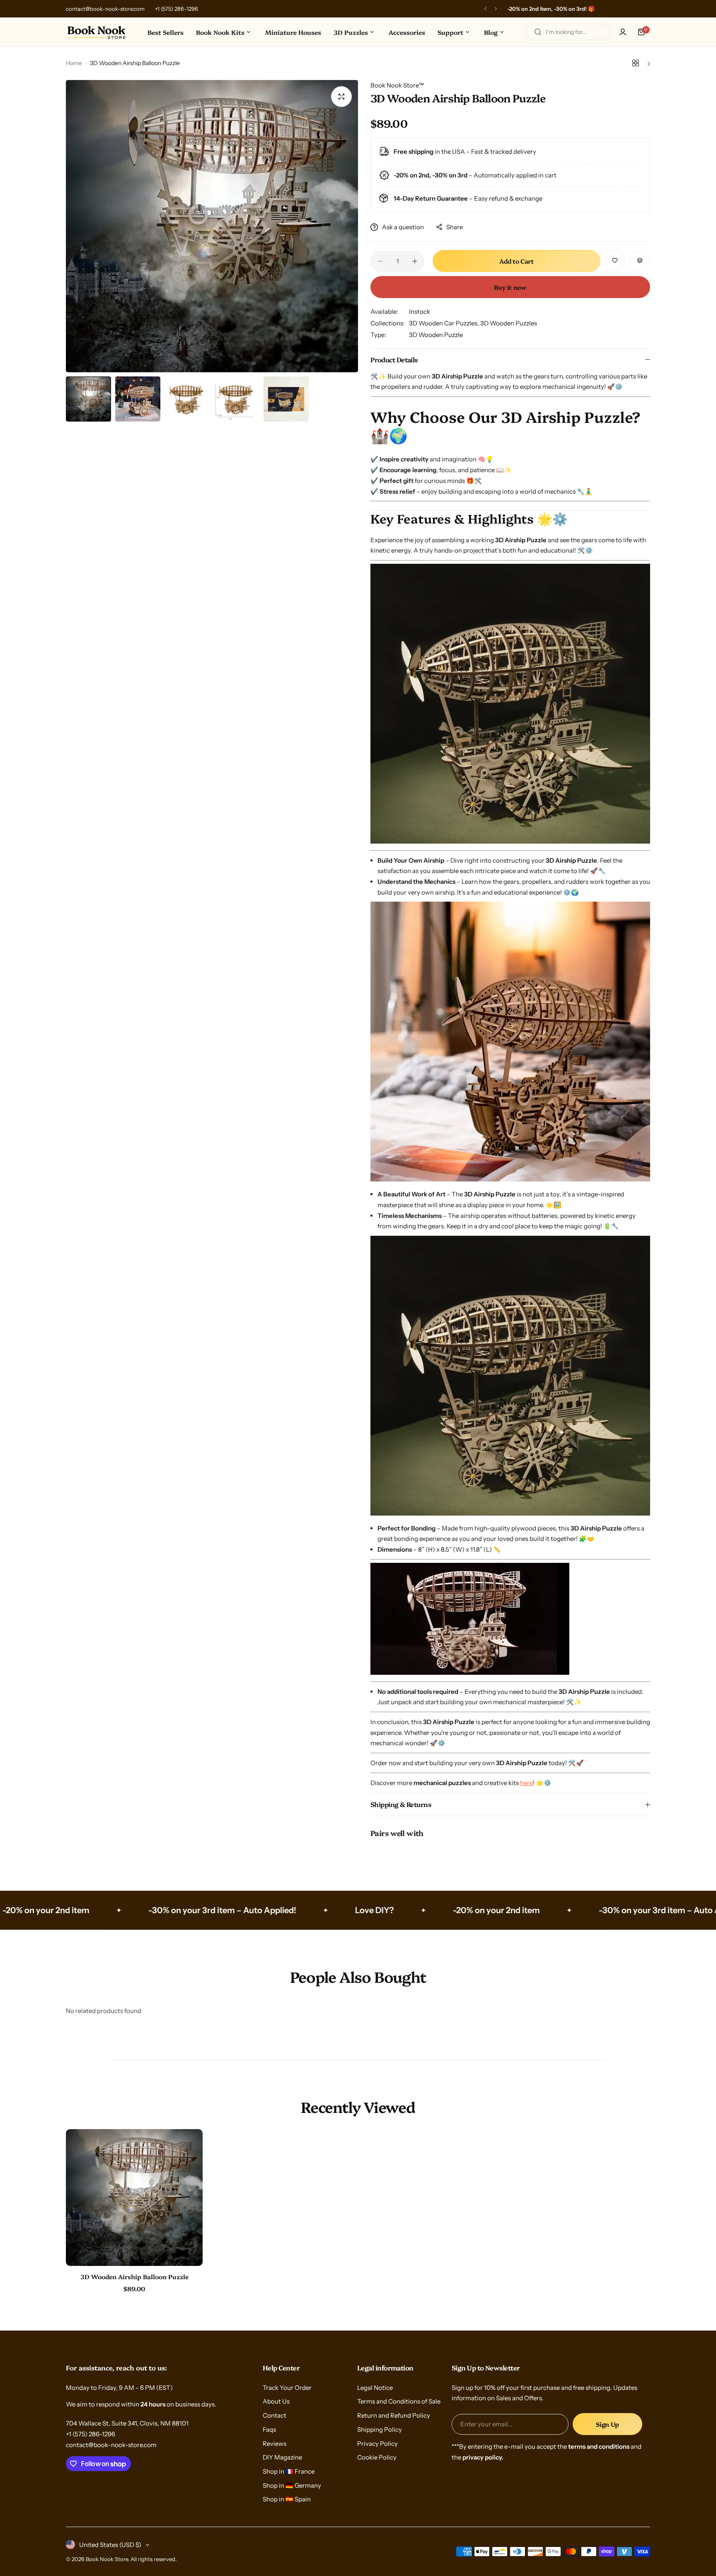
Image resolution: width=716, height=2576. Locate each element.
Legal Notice (375, 2388)
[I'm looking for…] (538, 32)
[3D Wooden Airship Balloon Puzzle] (134, 2198)
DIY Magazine (282, 2457)
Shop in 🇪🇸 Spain (287, 2499)
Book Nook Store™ (397, 85)
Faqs (269, 2429)
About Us (276, 2401)
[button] (485, 9)
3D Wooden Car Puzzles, (445, 323)
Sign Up (607, 2424)
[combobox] (568, 32)
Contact (275, 2415)
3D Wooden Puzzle (436, 335)
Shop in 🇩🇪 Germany (292, 2485)
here (526, 1783)
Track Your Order (287, 2388)
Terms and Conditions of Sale (399, 2401)
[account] (623, 32)
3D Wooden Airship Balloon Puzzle (134, 2276)
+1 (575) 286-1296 (177, 9)
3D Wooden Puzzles (509, 323)
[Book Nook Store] (97, 32)
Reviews (275, 2444)
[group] (212, 226)
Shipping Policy (380, 2429)
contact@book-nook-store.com (105, 9)
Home (74, 63)
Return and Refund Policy (394, 2415)
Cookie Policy (377, 2457)
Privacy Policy (377, 2444)
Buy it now (510, 287)
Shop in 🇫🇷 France (289, 2471)
